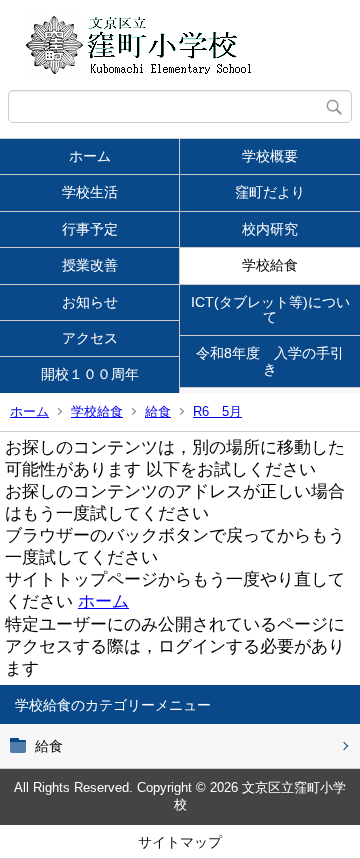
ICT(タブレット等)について (270, 309)
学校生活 (90, 192)
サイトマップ (180, 842)
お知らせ (90, 302)
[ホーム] (180, 45)
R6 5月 (217, 411)
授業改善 (90, 265)
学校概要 (270, 156)
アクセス (90, 338)
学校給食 (270, 265)
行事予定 (90, 229)
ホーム (90, 156)
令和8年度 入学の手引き (270, 360)
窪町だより (270, 192)
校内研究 (270, 229)
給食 (158, 411)
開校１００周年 (97, 374)
